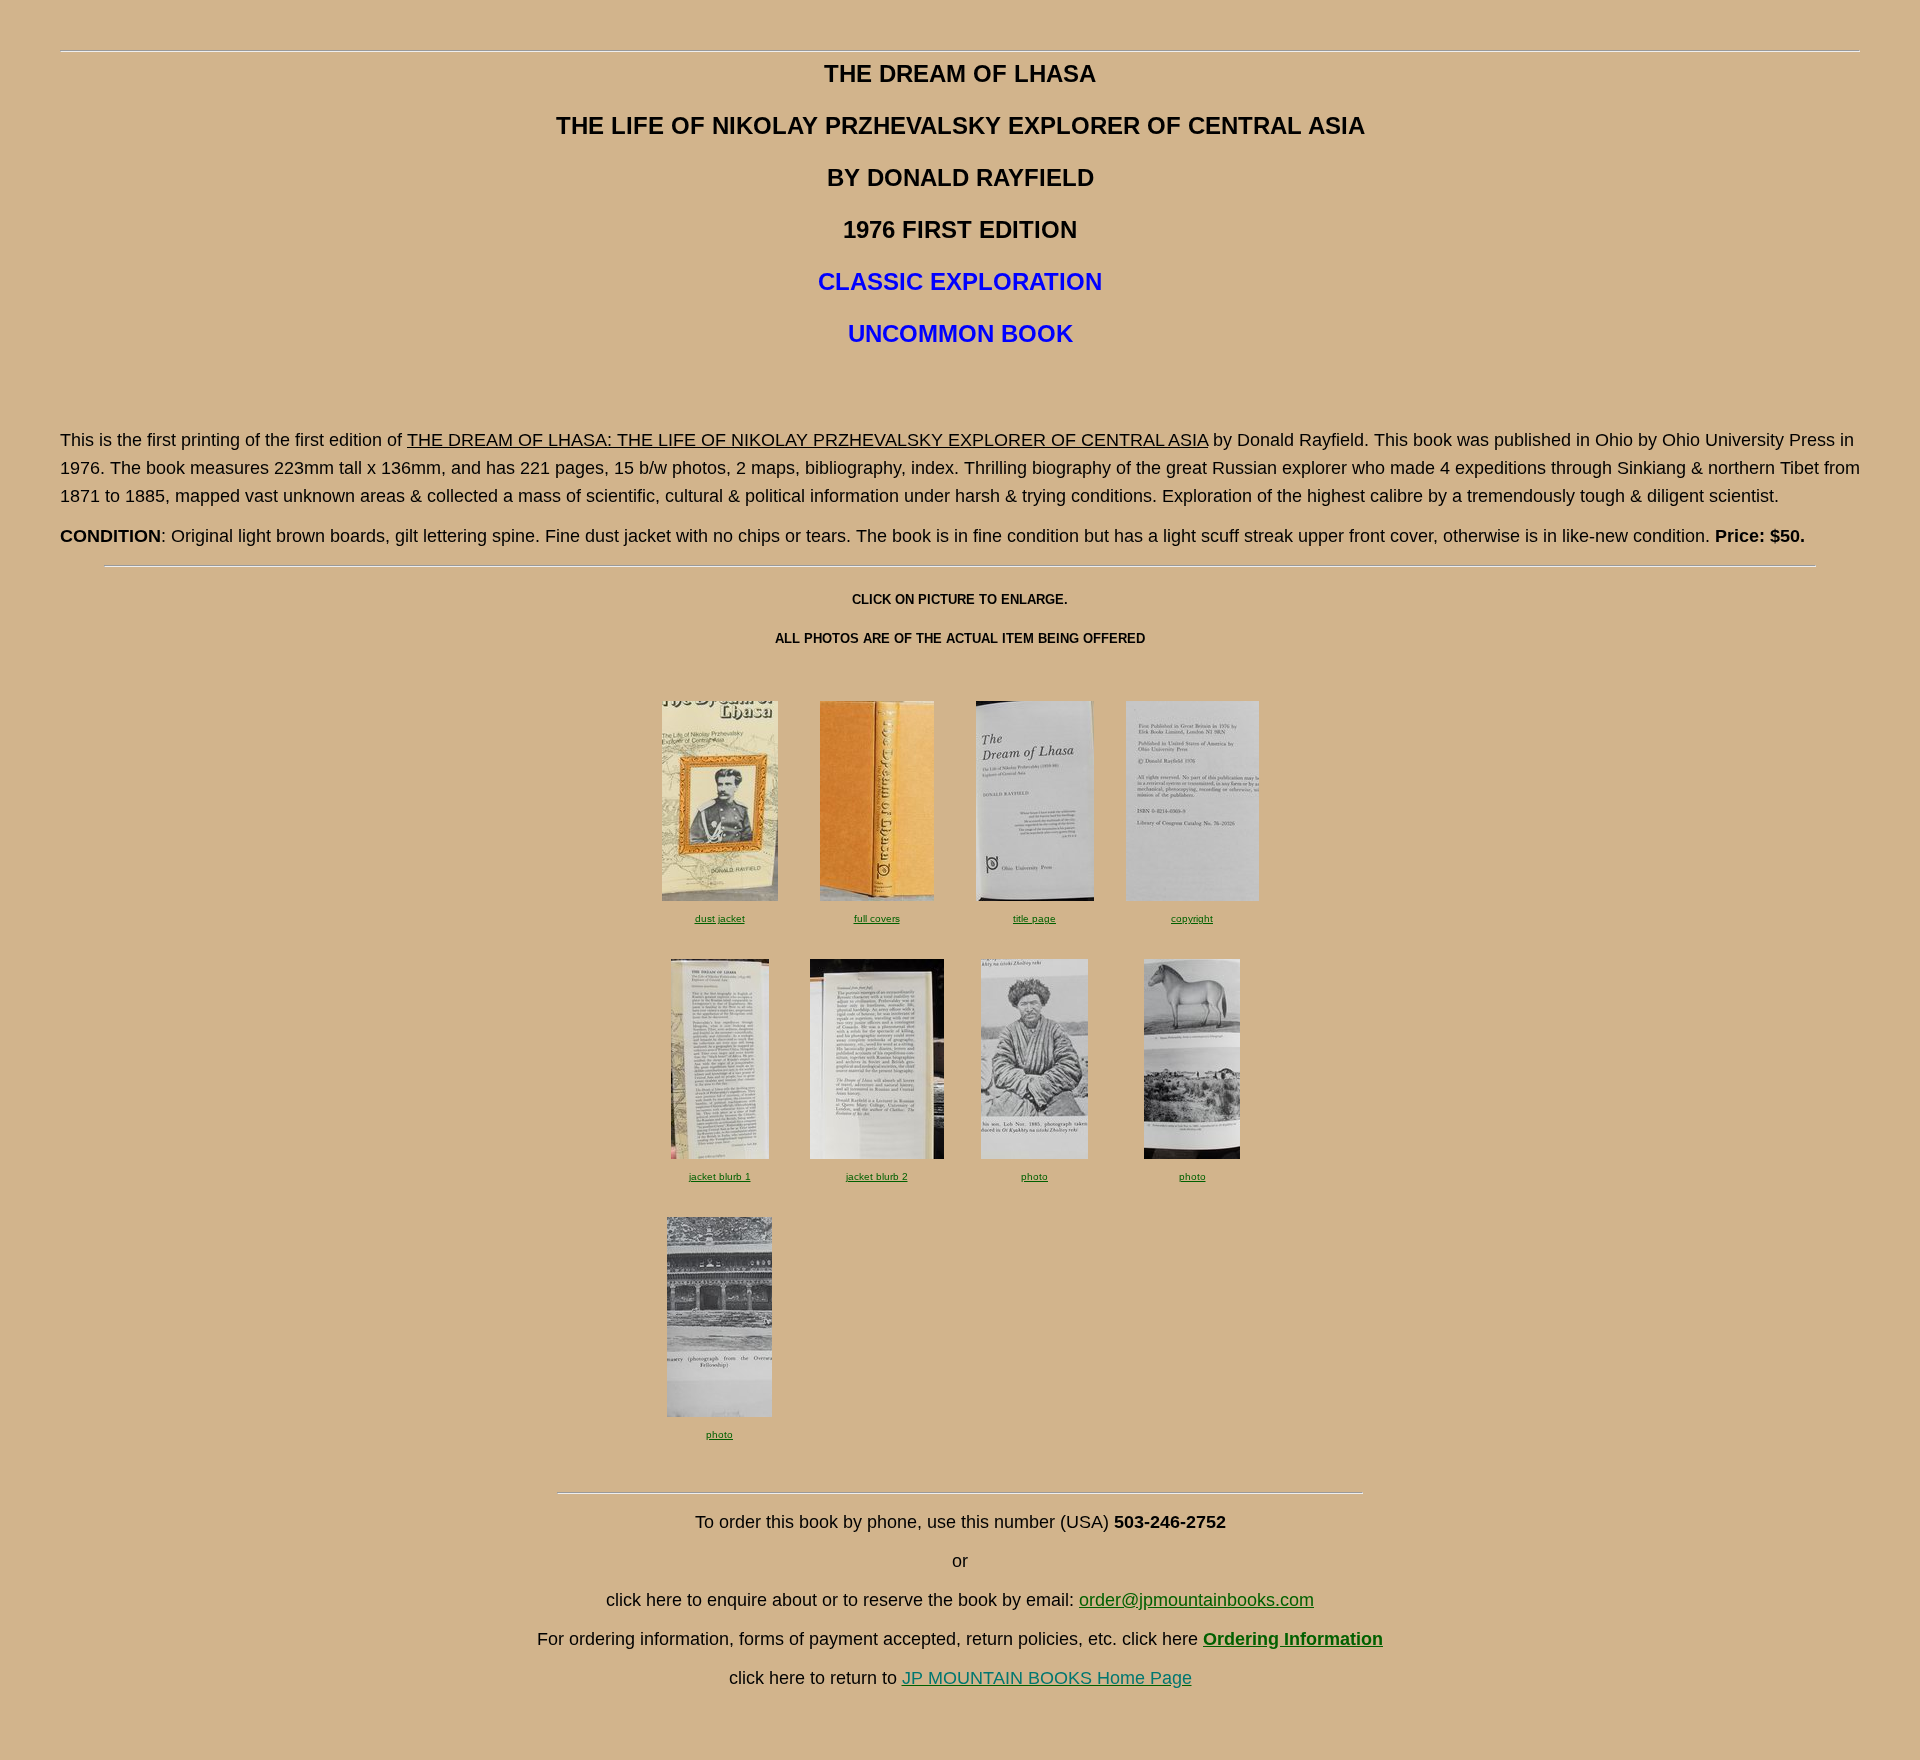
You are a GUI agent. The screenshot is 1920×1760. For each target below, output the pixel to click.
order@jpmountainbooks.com (1196, 1600)
